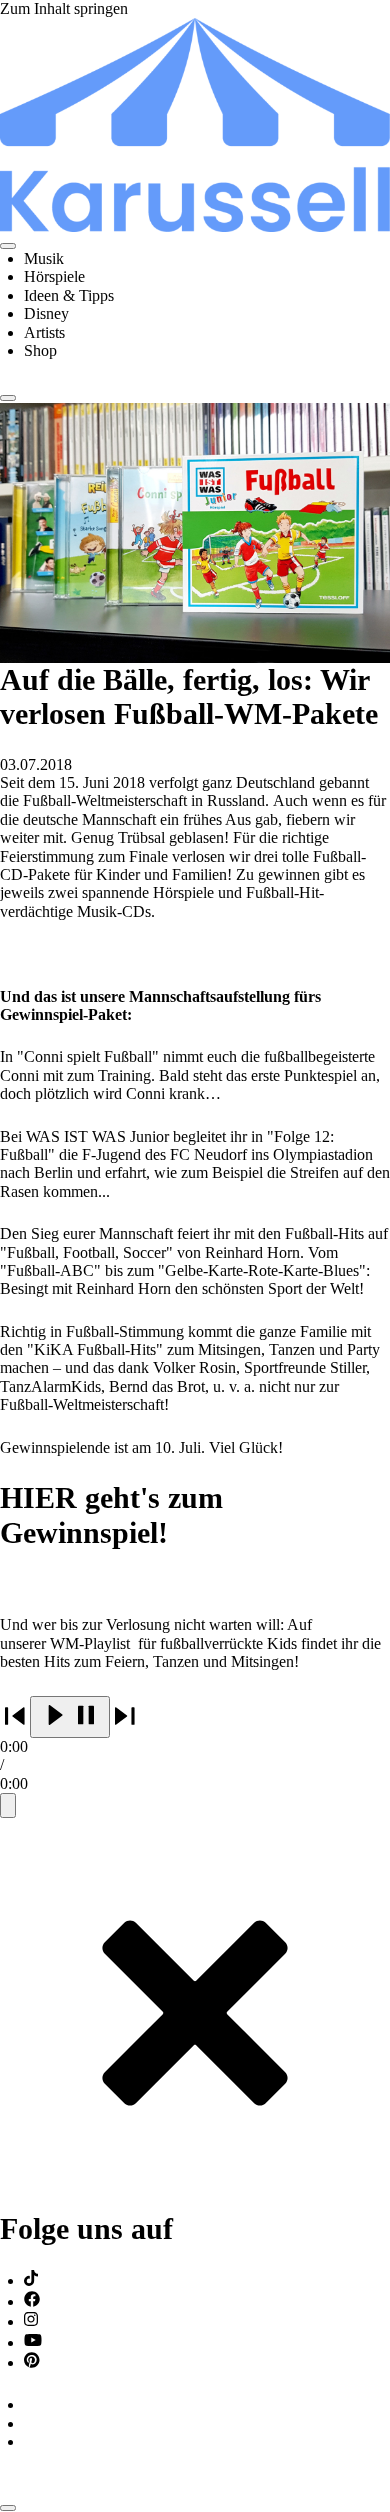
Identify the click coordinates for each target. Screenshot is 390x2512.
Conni (19, 1075)
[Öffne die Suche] (8, 398)
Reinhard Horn (123, 1288)
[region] (195, 1757)
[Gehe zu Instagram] (31, 2321)
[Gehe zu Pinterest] (32, 2362)
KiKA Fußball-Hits (95, 1349)
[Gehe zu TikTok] (31, 2280)
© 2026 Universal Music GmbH (102, 2484)
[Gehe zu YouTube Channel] (33, 2342)
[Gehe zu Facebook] (32, 2301)
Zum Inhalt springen (64, 8)
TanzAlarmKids (50, 1386)
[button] (70, 1717)
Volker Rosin (194, 1367)
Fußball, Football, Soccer (86, 1252)
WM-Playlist (92, 1643)
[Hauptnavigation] (8, 246)
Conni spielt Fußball (88, 1056)
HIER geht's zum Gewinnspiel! (111, 1515)
